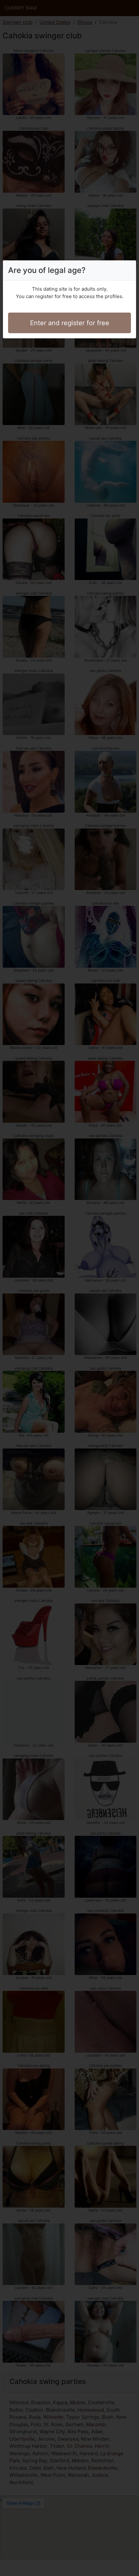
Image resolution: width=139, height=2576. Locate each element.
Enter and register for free (70, 323)
